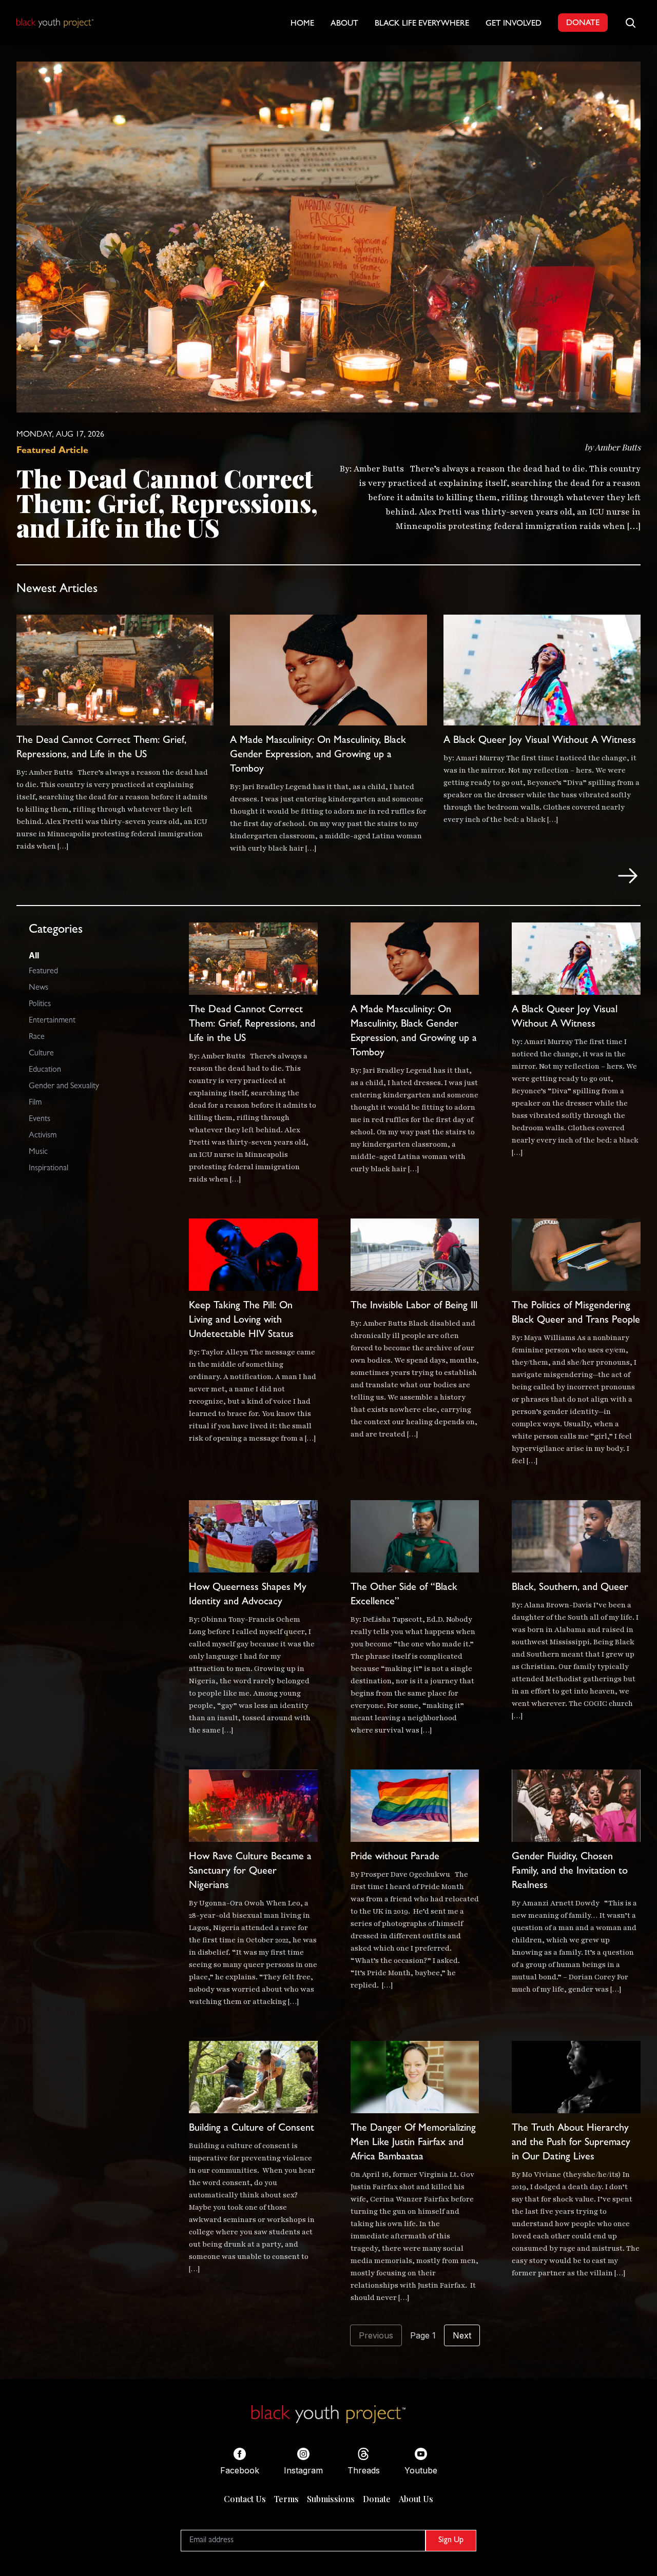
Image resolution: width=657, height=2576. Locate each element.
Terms (286, 2499)
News (38, 988)
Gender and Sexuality (64, 1087)
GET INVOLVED (514, 24)
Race (37, 1037)
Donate (377, 2499)
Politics (40, 1005)
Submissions (331, 2499)
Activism (43, 1136)
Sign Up (451, 2541)
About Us (416, 2499)
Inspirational (49, 1169)
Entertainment (52, 1021)
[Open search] (630, 23)
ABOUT (344, 24)
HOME (302, 24)
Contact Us (245, 2499)
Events (40, 1119)
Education (45, 1070)
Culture (41, 1054)
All (34, 955)
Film (35, 1103)
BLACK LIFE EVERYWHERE (422, 24)
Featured (43, 972)
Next (462, 2335)
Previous (376, 2335)
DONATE (583, 24)
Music (38, 1152)
